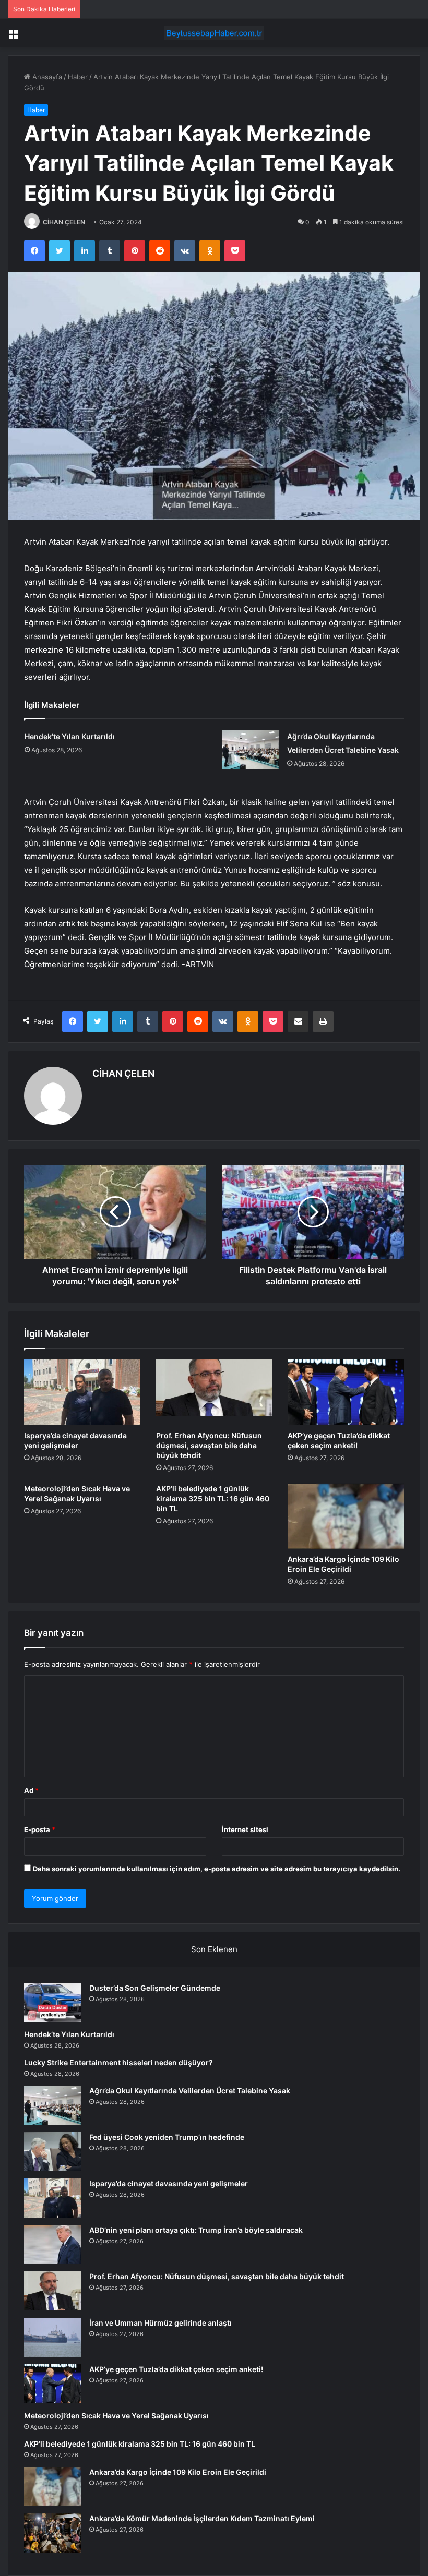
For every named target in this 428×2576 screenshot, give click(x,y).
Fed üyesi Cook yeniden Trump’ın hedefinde (167, 2137)
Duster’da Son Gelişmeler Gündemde (155, 1988)
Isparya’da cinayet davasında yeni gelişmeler (169, 2183)
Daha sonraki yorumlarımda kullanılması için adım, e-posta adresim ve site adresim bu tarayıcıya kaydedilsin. (217, 1869)
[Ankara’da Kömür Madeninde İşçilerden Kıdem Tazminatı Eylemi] (53, 2533)
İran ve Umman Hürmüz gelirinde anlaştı (160, 2323)
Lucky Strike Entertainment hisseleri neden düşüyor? (118, 2062)
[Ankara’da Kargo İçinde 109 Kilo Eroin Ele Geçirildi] (346, 1516)
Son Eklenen (214, 1949)
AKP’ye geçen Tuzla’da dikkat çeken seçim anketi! (176, 2369)
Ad (31, 1790)
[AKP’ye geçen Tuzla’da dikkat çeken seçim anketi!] (346, 1392)
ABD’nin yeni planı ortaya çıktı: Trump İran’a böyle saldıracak (196, 2230)
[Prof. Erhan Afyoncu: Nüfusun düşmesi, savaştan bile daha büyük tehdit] (214, 1392)
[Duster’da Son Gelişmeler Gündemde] (53, 2002)
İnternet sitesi (245, 1829)
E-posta (40, 1829)
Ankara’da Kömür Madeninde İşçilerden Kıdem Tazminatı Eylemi (202, 2518)
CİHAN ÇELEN (64, 222)
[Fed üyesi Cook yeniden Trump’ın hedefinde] (53, 2152)
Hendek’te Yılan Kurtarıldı (70, 736)
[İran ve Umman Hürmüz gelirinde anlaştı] (53, 2337)
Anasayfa (46, 77)
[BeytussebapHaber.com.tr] (214, 33)
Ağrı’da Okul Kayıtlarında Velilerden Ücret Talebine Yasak (190, 2091)
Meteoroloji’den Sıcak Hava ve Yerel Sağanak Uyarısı (116, 2416)
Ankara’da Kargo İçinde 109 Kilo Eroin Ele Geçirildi (178, 2472)
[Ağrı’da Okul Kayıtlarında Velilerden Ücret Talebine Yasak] (251, 749)
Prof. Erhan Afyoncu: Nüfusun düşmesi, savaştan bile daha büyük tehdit (209, 1445)
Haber (78, 77)
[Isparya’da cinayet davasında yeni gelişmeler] (82, 1392)
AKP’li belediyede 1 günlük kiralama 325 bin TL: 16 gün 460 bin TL (213, 1498)
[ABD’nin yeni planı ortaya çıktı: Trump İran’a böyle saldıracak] (53, 2244)
